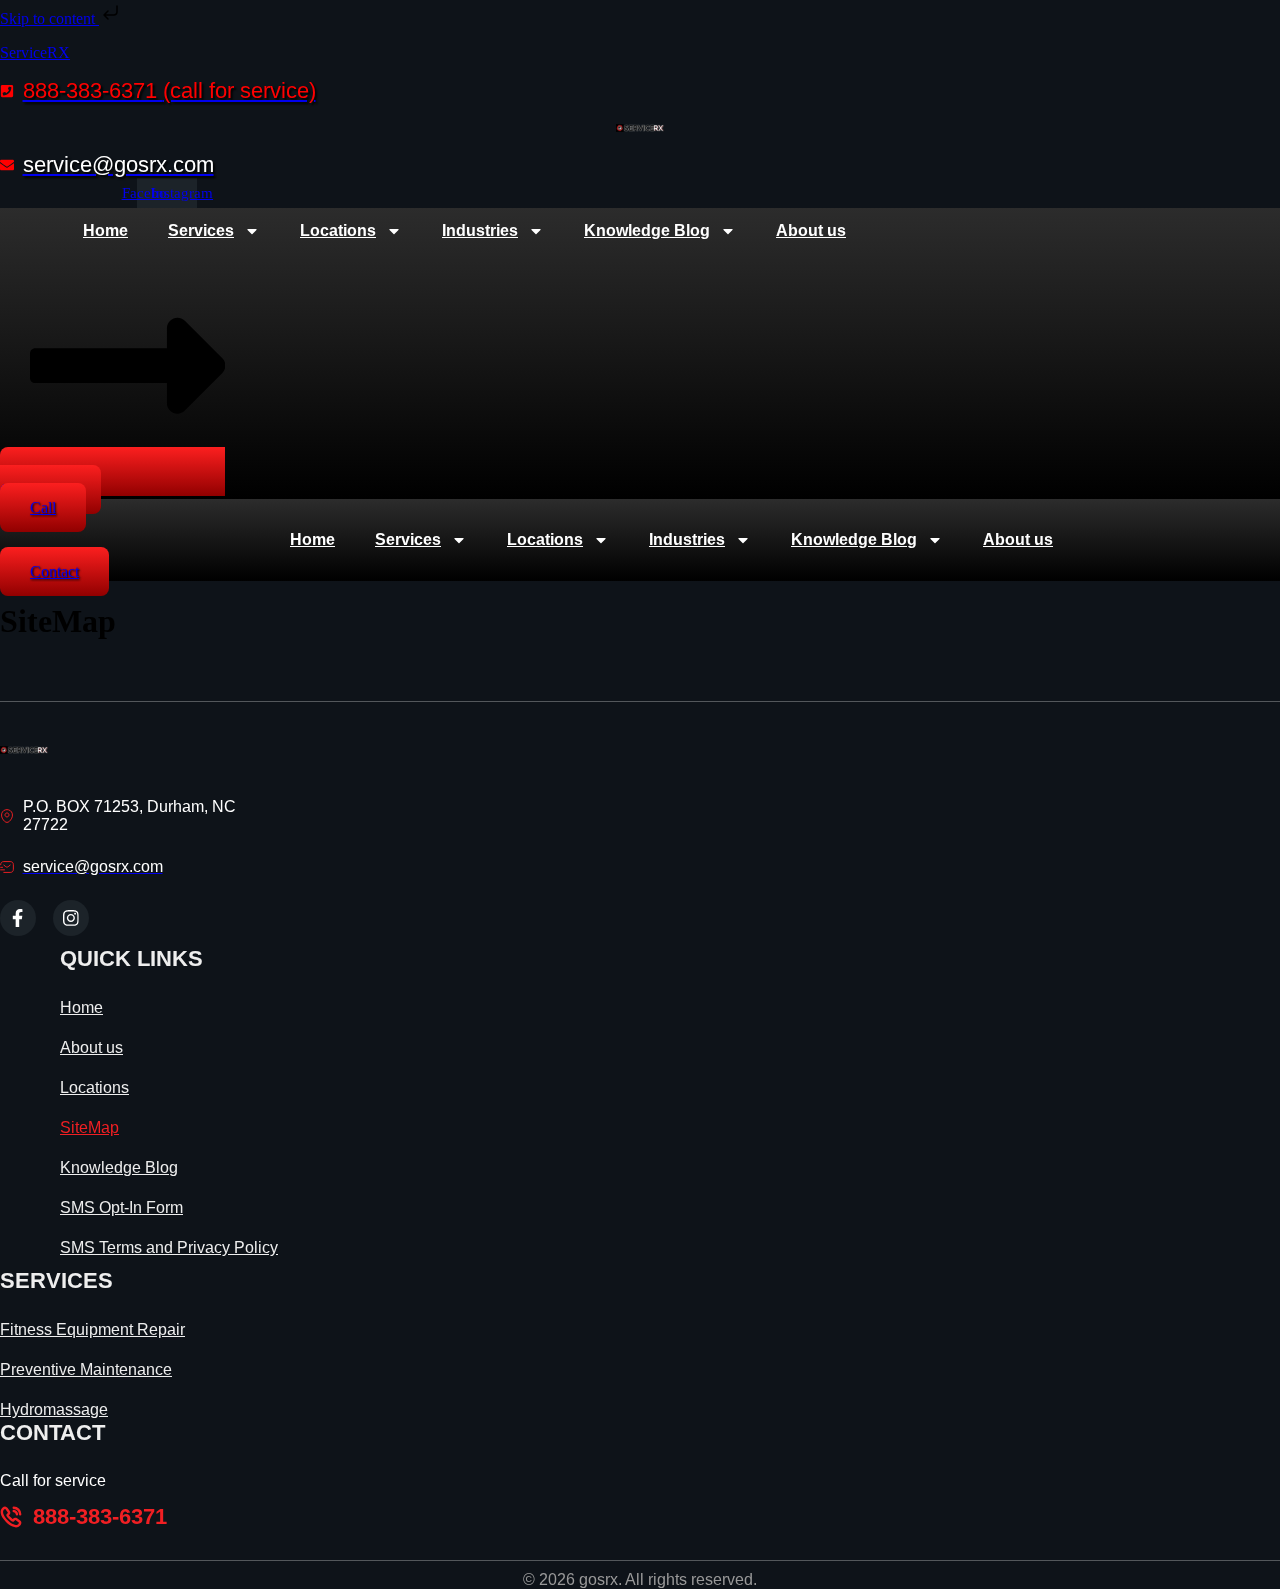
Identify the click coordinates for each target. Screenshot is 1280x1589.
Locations (338, 230)
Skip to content (49, 18)
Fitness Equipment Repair (92, 1329)
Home (105, 230)
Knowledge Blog (647, 230)
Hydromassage (54, 1409)
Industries (480, 230)
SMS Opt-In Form (121, 1207)
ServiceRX (35, 52)
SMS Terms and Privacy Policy (169, 1247)
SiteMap (89, 1127)
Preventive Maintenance (86, 1369)
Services (201, 230)
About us (811, 230)
